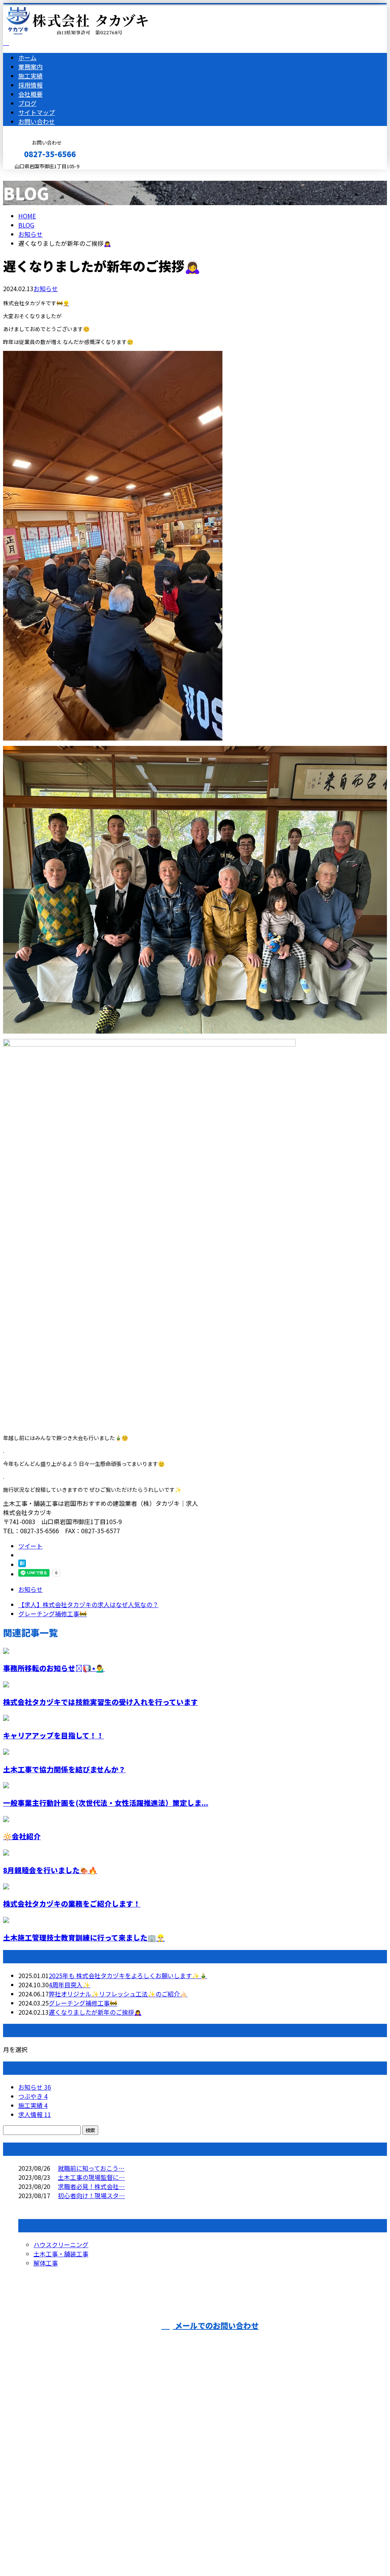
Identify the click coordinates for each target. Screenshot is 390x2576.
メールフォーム (30, 174)
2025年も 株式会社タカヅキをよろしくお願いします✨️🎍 (128, 1975)
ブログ (27, 103)
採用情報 (30, 85)
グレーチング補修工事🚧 (83, 2003)
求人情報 (35, 2114)
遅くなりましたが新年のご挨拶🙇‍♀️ (95, 2012)
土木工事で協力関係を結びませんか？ (64, 1769)
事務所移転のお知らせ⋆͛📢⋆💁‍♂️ (54, 1668)
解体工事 (46, 2263)
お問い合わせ (37, 121)
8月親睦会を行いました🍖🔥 (50, 1870)
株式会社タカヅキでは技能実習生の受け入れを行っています (101, 1702)
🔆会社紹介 (22, 1836)
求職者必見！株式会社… (91, 2186)
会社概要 (30, 94)
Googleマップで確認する (40, 2505)
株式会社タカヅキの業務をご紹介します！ (72, 1903)
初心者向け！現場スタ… (91, 2195)
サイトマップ (37, 112)
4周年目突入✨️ (70, 1985)
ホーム (27, 57)
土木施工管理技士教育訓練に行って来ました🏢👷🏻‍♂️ (84, 1937)
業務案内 (30, 67)
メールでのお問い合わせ (216, 2325)
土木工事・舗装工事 (61, 2254)
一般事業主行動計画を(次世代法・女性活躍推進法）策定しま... (106, 1803)
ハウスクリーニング (61, 2245)
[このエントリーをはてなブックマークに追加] (22, 1564)
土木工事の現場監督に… (91, 2177)
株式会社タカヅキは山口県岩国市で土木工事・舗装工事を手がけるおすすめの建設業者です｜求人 (195, 2550)
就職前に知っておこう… (91, 2168)
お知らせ (46, 288)
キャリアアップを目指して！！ (54, 1735)
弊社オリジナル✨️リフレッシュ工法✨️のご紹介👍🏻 (118, 1994)
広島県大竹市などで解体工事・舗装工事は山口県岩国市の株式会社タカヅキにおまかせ (137, 2464)
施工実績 (30, 76)
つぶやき (33, 2096)
